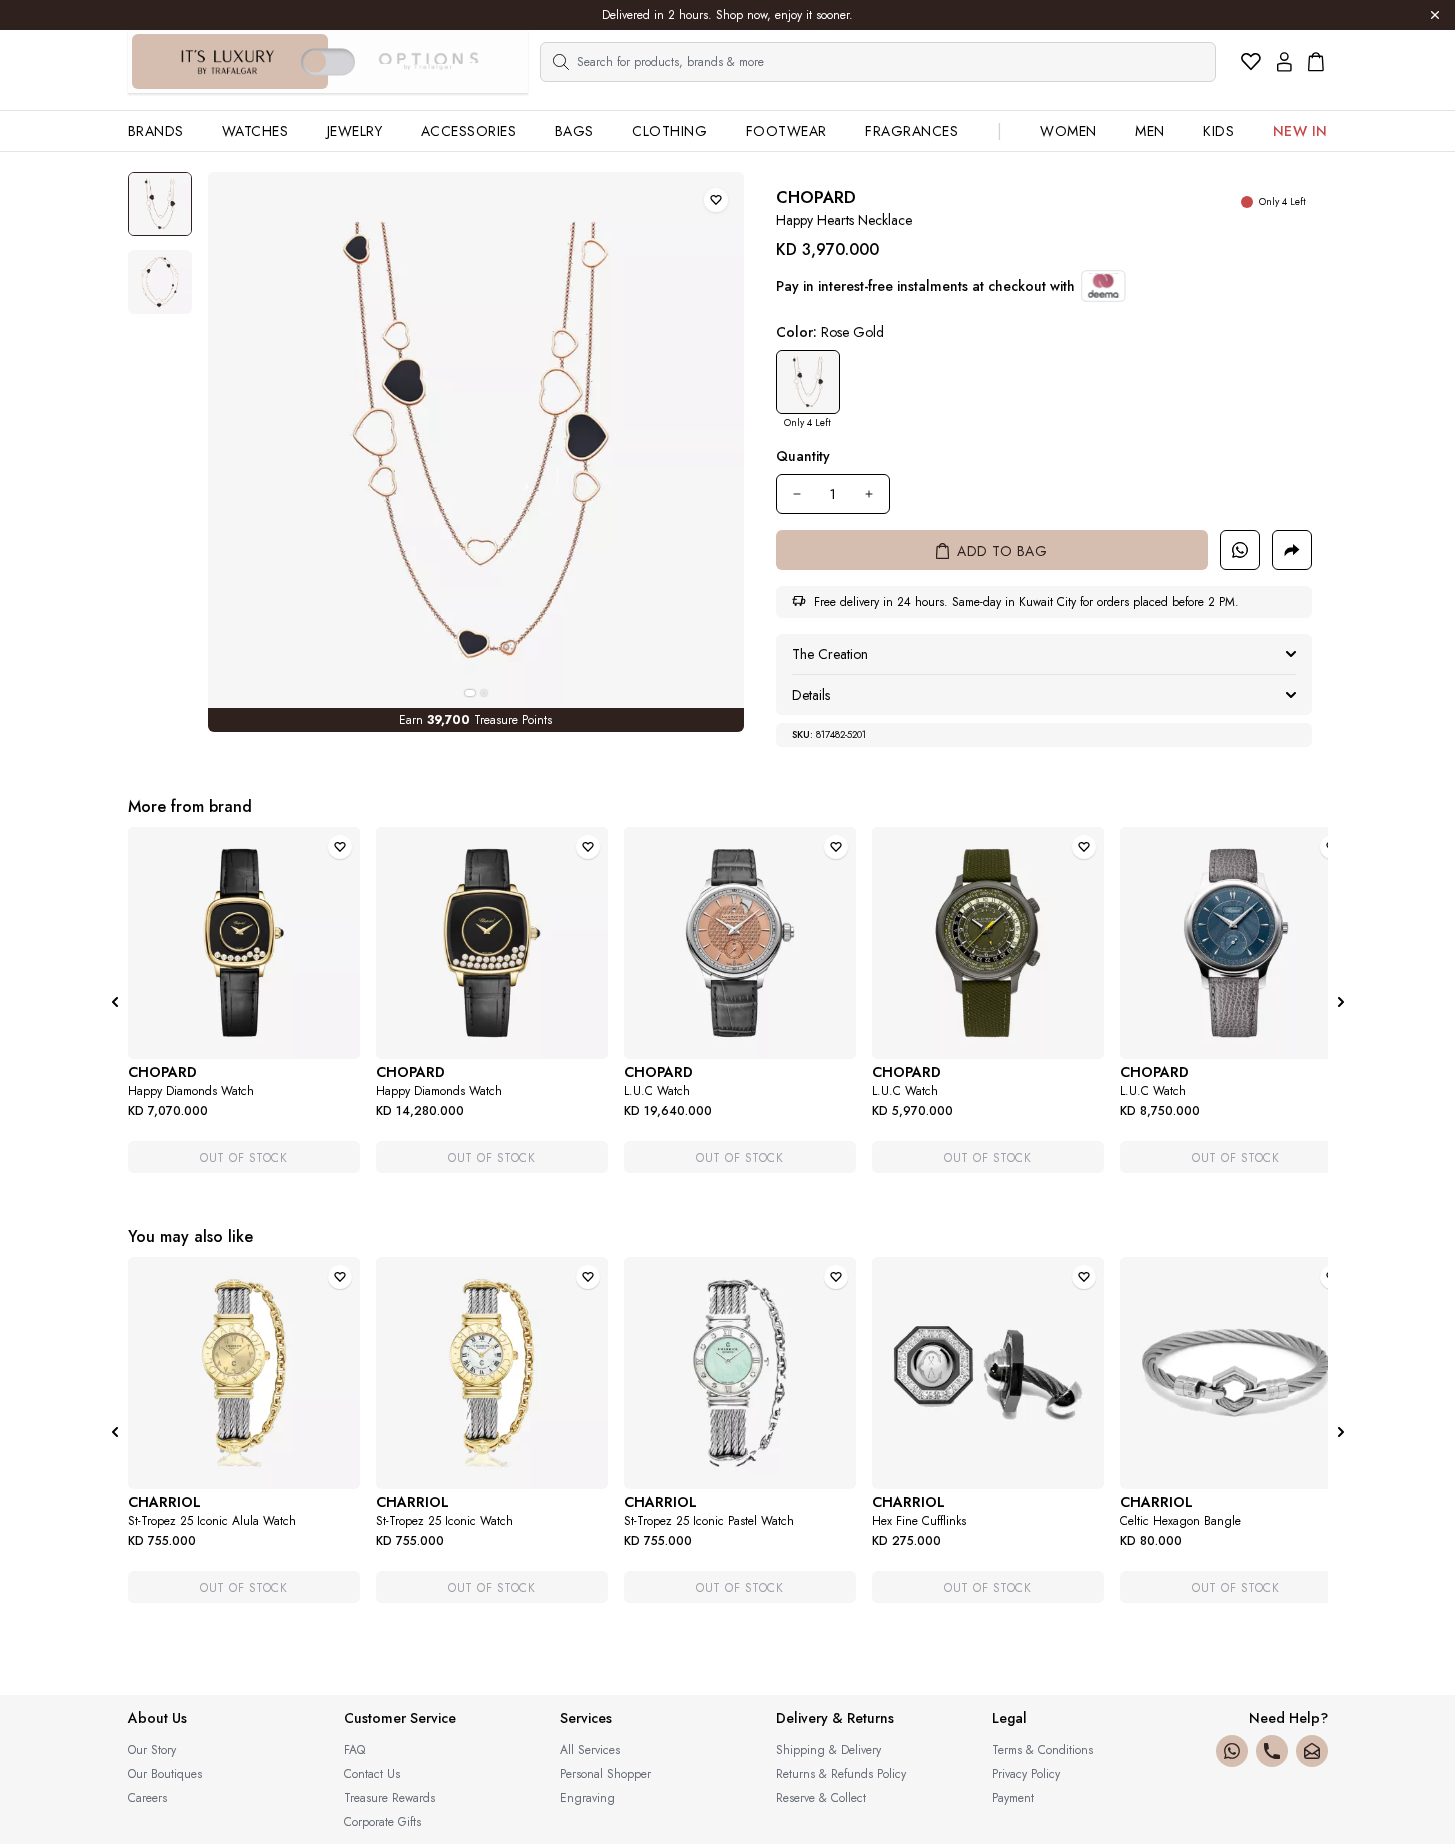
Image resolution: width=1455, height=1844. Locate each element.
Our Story (152, 1750)
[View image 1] (160, 204)
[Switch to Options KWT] (428, 62)
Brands (156, 131)
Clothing (669, 131)
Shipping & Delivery (828, 1750)
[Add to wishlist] (716, 200)
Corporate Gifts (382, 1822)
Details (811, 695)
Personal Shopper (605, 1774)
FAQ (354, 1750)
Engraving (587, 1798)
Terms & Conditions (1042, 1750)
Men (1150, 131)
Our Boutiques (165, 1774)
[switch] (328, 61)
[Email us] (1312, 1751)
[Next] (1341, 1002)
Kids (1218, 131)
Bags (574, 131)
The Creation (830, 654)
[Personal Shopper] (1240, 550)
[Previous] (115, 1002)
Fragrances (911, 131)
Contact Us (372, 1774)
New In (1300, 131)
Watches (255, 131)
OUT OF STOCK (243, 1158)
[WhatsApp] (1232, 1751)
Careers (147, 1798)
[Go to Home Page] (228, 62)
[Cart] (1316, 62)
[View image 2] (160, 282)
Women (1068, 131)
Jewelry (355, 131)
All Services (590, 1750)
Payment (1013, 1798)
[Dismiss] (1435, 15)
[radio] (808, 382)
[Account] (1284, 62)
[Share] (1292, 550)
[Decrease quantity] (797, 494)
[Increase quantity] (869, 494)
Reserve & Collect (821, 1798)
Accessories (469, 131)
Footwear (786, 131)
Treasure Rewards (389, 1798)
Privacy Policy (1026, 1774)
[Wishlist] (1251, 62)
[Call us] (1272, 1751)
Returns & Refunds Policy (841, 1774)
